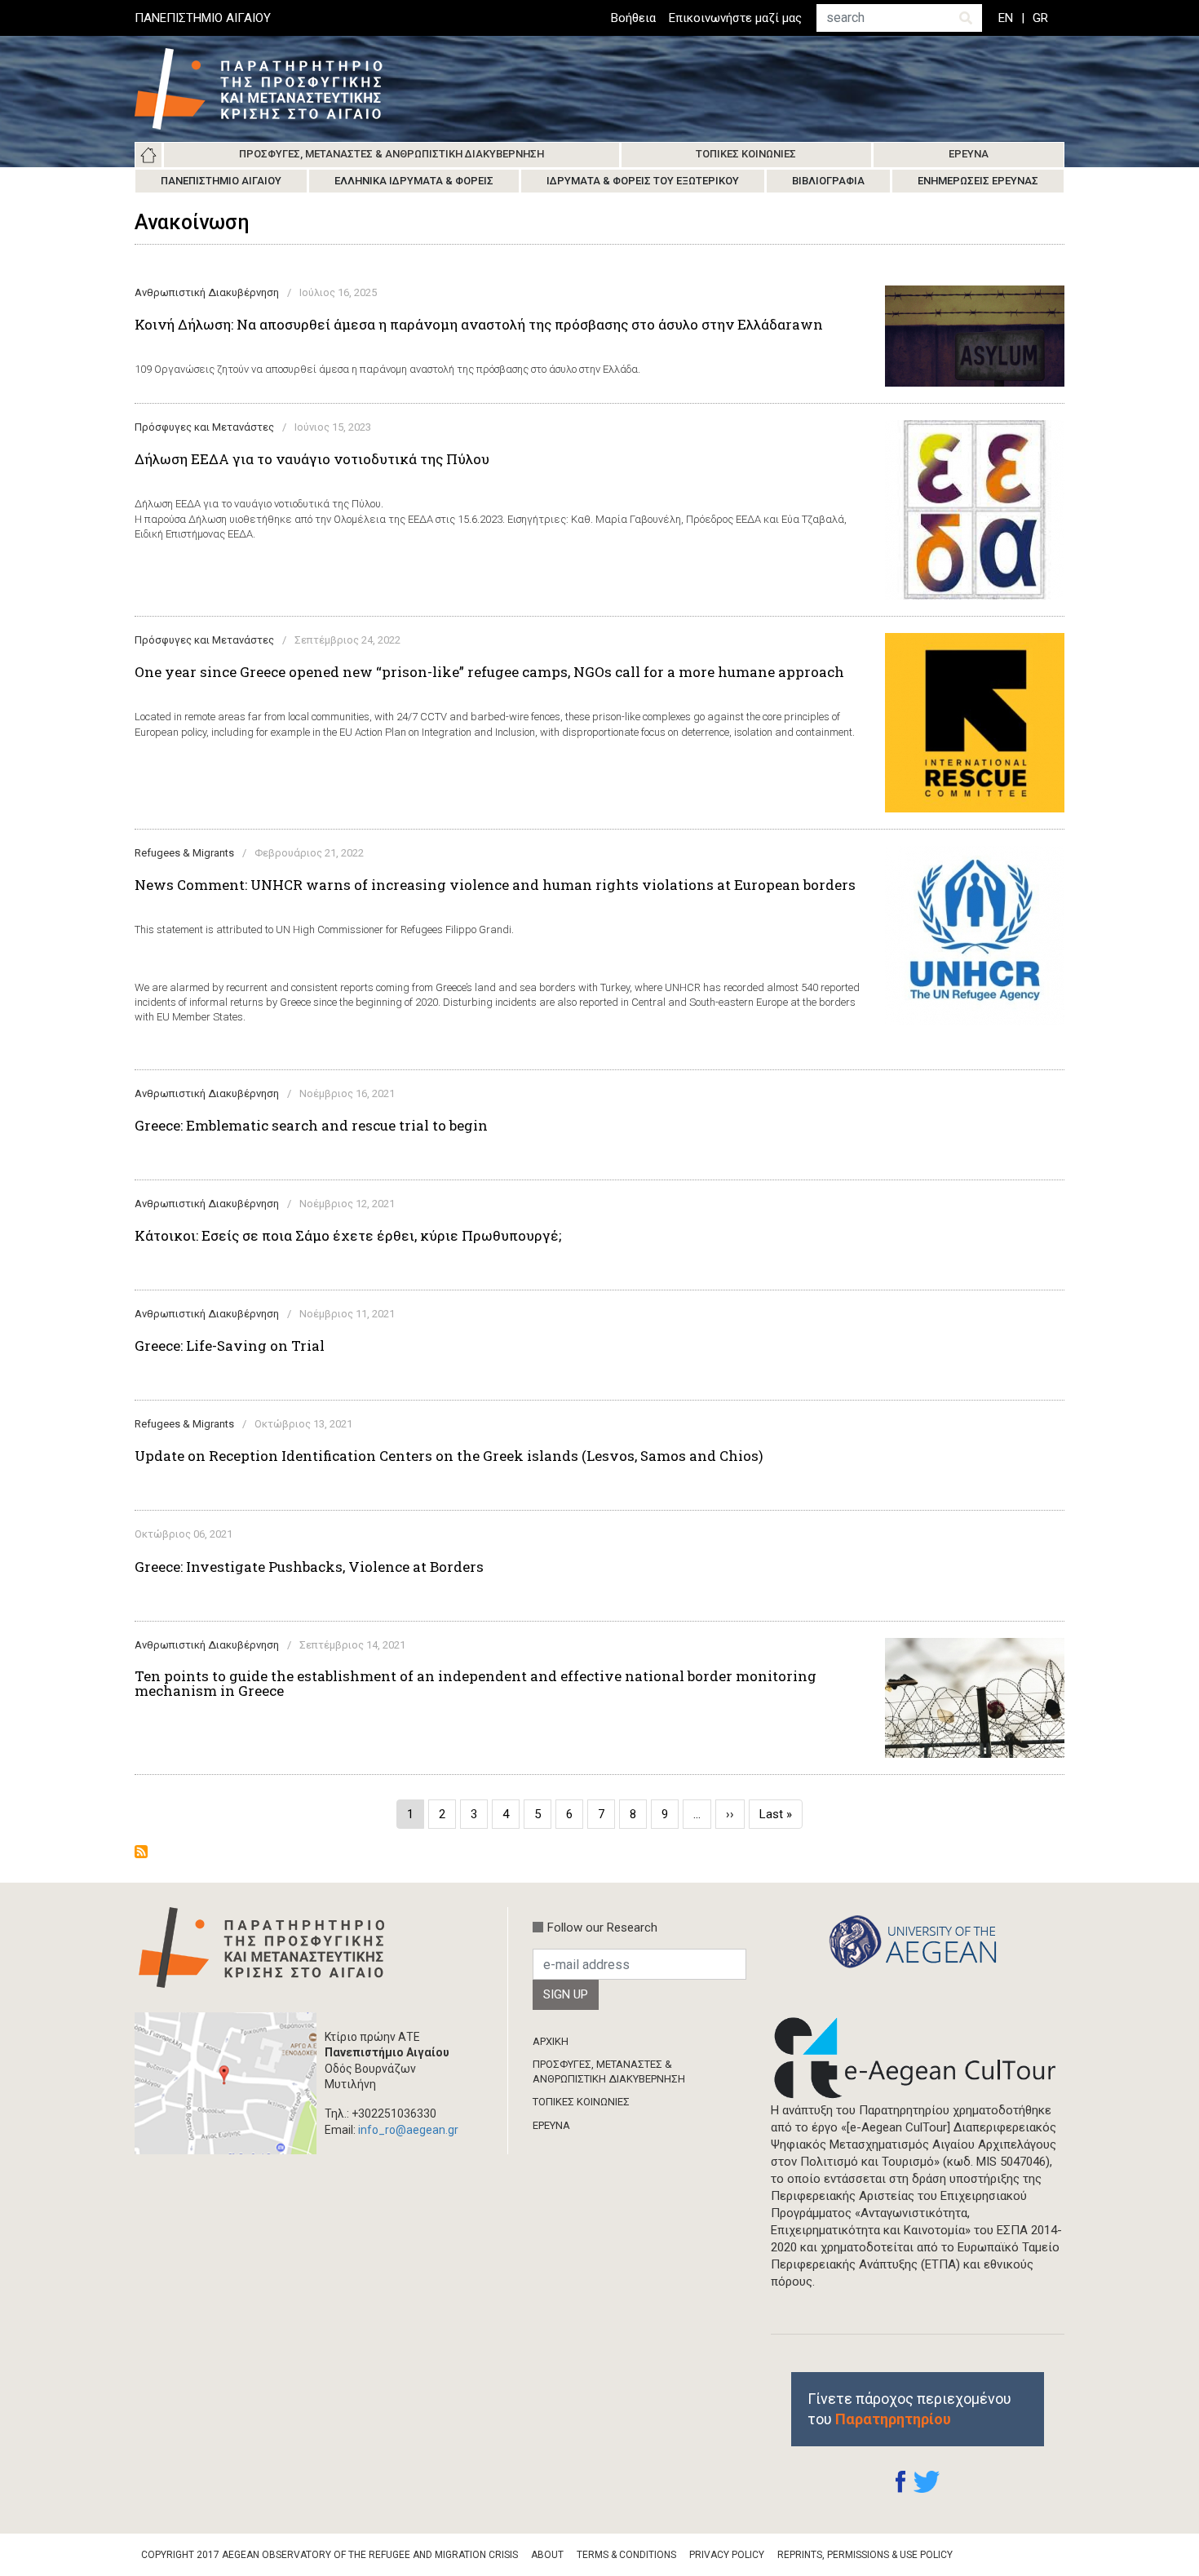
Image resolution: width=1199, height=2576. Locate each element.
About (547, 2555)
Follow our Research (602, 1928)
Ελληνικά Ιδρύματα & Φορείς (414, 181)
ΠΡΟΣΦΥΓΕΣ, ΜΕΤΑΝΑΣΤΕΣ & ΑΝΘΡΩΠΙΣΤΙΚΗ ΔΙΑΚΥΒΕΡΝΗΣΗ (609, 2071)
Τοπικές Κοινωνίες (746, 154)
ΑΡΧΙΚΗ (551, 2041)
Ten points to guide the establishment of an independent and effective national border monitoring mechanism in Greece (476, 1684)
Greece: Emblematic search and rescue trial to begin (311, 1126)
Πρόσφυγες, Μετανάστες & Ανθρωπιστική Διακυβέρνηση (392, 154)
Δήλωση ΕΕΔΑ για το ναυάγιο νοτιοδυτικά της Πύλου (312, 459)
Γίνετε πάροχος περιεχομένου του (909, 2409)
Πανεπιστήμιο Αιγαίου (221, 181)
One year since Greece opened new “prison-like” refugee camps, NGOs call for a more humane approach (489, 672)
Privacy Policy (727, 2555)
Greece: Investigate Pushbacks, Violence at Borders (309, 1567)
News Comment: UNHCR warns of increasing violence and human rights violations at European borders (495, 885)
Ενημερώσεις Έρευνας (978, 181)
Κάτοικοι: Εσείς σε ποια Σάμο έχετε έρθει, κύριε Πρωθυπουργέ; (348, 1236)
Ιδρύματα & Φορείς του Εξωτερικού (643, 181)
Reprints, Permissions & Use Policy (865, 2555)
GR (1040, 18)
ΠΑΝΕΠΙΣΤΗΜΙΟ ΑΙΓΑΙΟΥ (203, 18)
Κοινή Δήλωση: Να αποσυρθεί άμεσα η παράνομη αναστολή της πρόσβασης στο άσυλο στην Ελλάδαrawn (479, 325)
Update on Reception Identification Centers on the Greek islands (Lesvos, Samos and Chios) (449, 1456)
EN (1006, 18)
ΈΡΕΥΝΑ (551, 2125)
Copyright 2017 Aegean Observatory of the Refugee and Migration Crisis (330, 2555)
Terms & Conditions (626, 2555)
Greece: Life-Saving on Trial (230, 1346)
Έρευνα (969, 154)
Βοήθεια (633, 18)
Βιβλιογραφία (828, 181)
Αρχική (148, 155)
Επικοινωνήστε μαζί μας (735, 18)
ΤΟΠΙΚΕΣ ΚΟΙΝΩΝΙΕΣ (581, 2102)
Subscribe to (141, 1852)
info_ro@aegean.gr (408, 2130)
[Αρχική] (271, 89)
